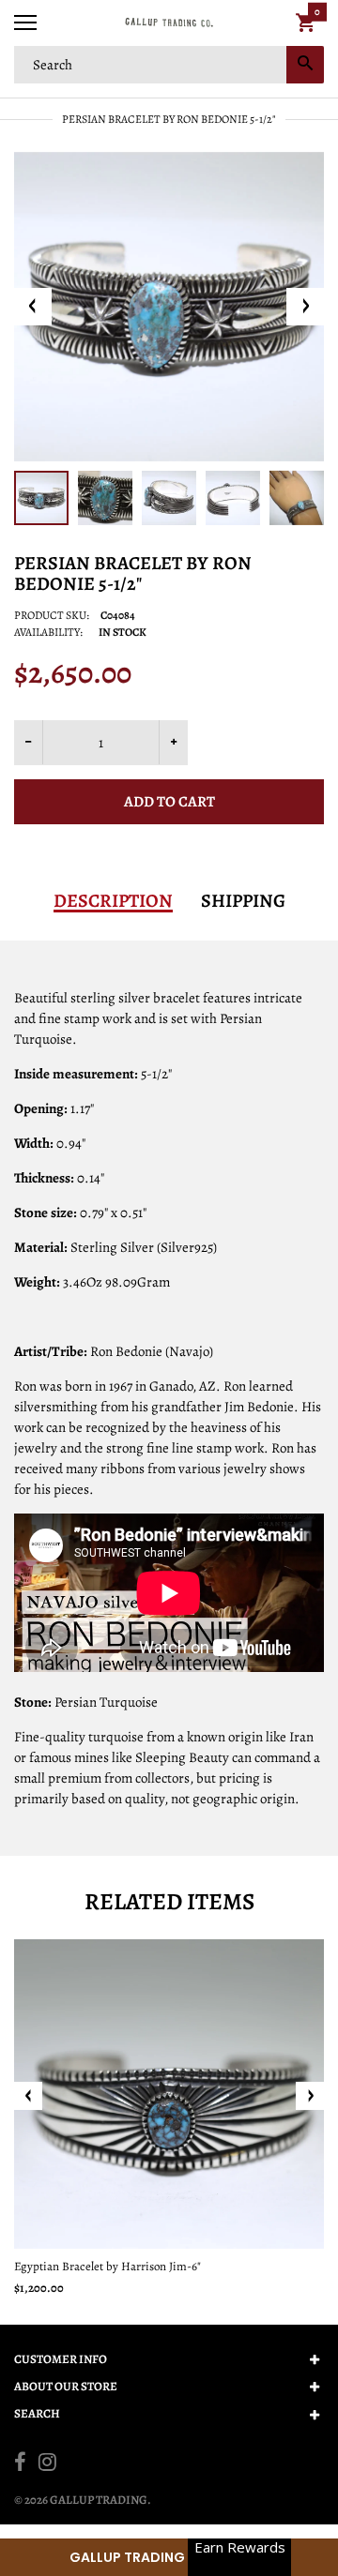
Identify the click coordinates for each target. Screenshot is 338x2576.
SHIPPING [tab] (243, 901)
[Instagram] (47, 2464)
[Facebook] (20, 2464)
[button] (169, 2557)
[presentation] (28, 2096)
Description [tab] (113, 901)
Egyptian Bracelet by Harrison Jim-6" (108, 2266)
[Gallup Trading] (169, 23)
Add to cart (169, 802)
